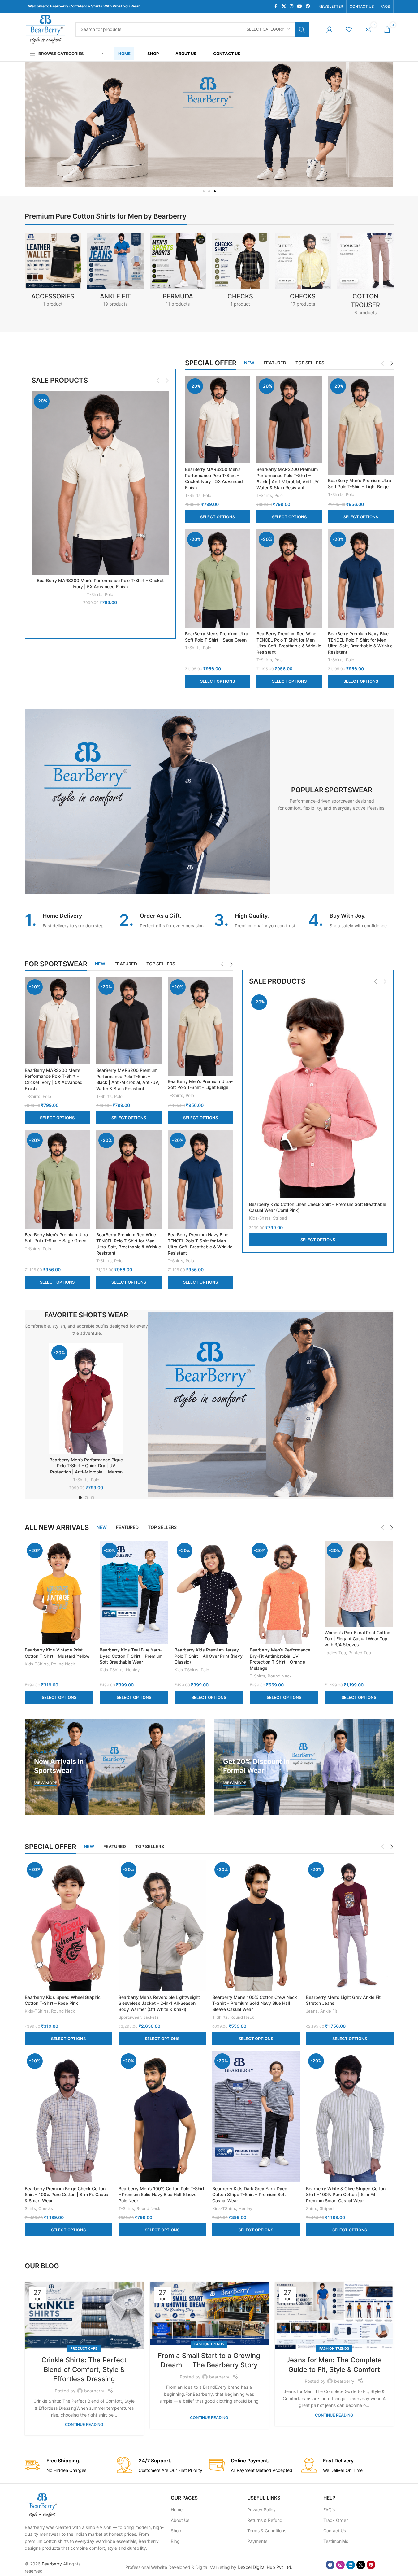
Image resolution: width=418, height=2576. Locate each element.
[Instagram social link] (291, 6)
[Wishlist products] (349, 29)
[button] (204, 191)
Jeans (312, 2011)
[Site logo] (45, 29)
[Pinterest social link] (308, 6)
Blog (175, 2541)
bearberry (94, 2391)
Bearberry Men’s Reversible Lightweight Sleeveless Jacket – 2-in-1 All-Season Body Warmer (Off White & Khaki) (159, 2003)
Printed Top (360, 1653)
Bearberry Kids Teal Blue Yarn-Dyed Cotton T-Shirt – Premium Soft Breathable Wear (131, 1656)
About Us (180, 2520)
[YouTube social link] (299, 6)
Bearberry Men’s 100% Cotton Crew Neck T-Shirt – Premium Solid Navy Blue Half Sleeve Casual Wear (255, 2003)
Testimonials (336, 2541)
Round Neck (63, 1664)
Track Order (336, 2520)
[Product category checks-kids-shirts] (240, 272)
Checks (46, 2208)
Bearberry (52, 2564)
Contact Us (335, 2531)
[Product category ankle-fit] (115, 272)
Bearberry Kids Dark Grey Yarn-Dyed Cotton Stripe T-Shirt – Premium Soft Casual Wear (250, 2195)
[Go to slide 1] (80, 1498)
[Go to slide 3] (93, 1498)
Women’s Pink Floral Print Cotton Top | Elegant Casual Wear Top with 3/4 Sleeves (357, 1638)
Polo (109, 594)
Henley (133, 1670)
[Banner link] (115, 1767)
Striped (280, 1218)
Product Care (84, 2348)
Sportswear (130, 2017)
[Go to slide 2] (86, 1498)
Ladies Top (335, 1653)
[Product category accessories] (53, 272)
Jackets (151, 2017)
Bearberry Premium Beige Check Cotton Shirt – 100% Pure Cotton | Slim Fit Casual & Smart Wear (67, 2195)
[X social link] (284, 6)
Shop (176, 2531)
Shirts (30, 2208)
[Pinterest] (371, 2565)
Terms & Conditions (267, 2531)
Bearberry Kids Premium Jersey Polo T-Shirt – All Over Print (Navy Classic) (209, 1656)
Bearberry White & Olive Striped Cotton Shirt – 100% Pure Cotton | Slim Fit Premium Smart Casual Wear (346, 2195)
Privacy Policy (261, 2510)
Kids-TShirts (37, 1664)
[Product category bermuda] (178, 272)
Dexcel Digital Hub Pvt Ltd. (265, 2567)
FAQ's (329, 2510)
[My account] (330, 29)
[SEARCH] (302, 29)
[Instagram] (340, 2565)
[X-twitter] (361, 2565)
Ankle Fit (329, 2011)
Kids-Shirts (260, 1218)
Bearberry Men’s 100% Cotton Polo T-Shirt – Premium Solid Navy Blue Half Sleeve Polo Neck (161, 2195)
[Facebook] (330, 2565)
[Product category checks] (303, 272)
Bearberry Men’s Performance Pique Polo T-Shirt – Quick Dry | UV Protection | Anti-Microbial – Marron (86, 1466)
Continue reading (84, 2424)
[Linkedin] (351, 2565)
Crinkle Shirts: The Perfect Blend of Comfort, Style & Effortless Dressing (84, 2369)
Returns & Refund (265, 2520)
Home (177, 2510)
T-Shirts (95, 594)
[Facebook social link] (276, 6)
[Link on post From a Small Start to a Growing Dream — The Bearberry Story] (209, 2313)
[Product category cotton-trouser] (365, 276)
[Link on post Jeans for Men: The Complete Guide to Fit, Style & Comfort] (334, 2316)
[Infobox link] (67, 921)
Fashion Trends (209, 2344)
